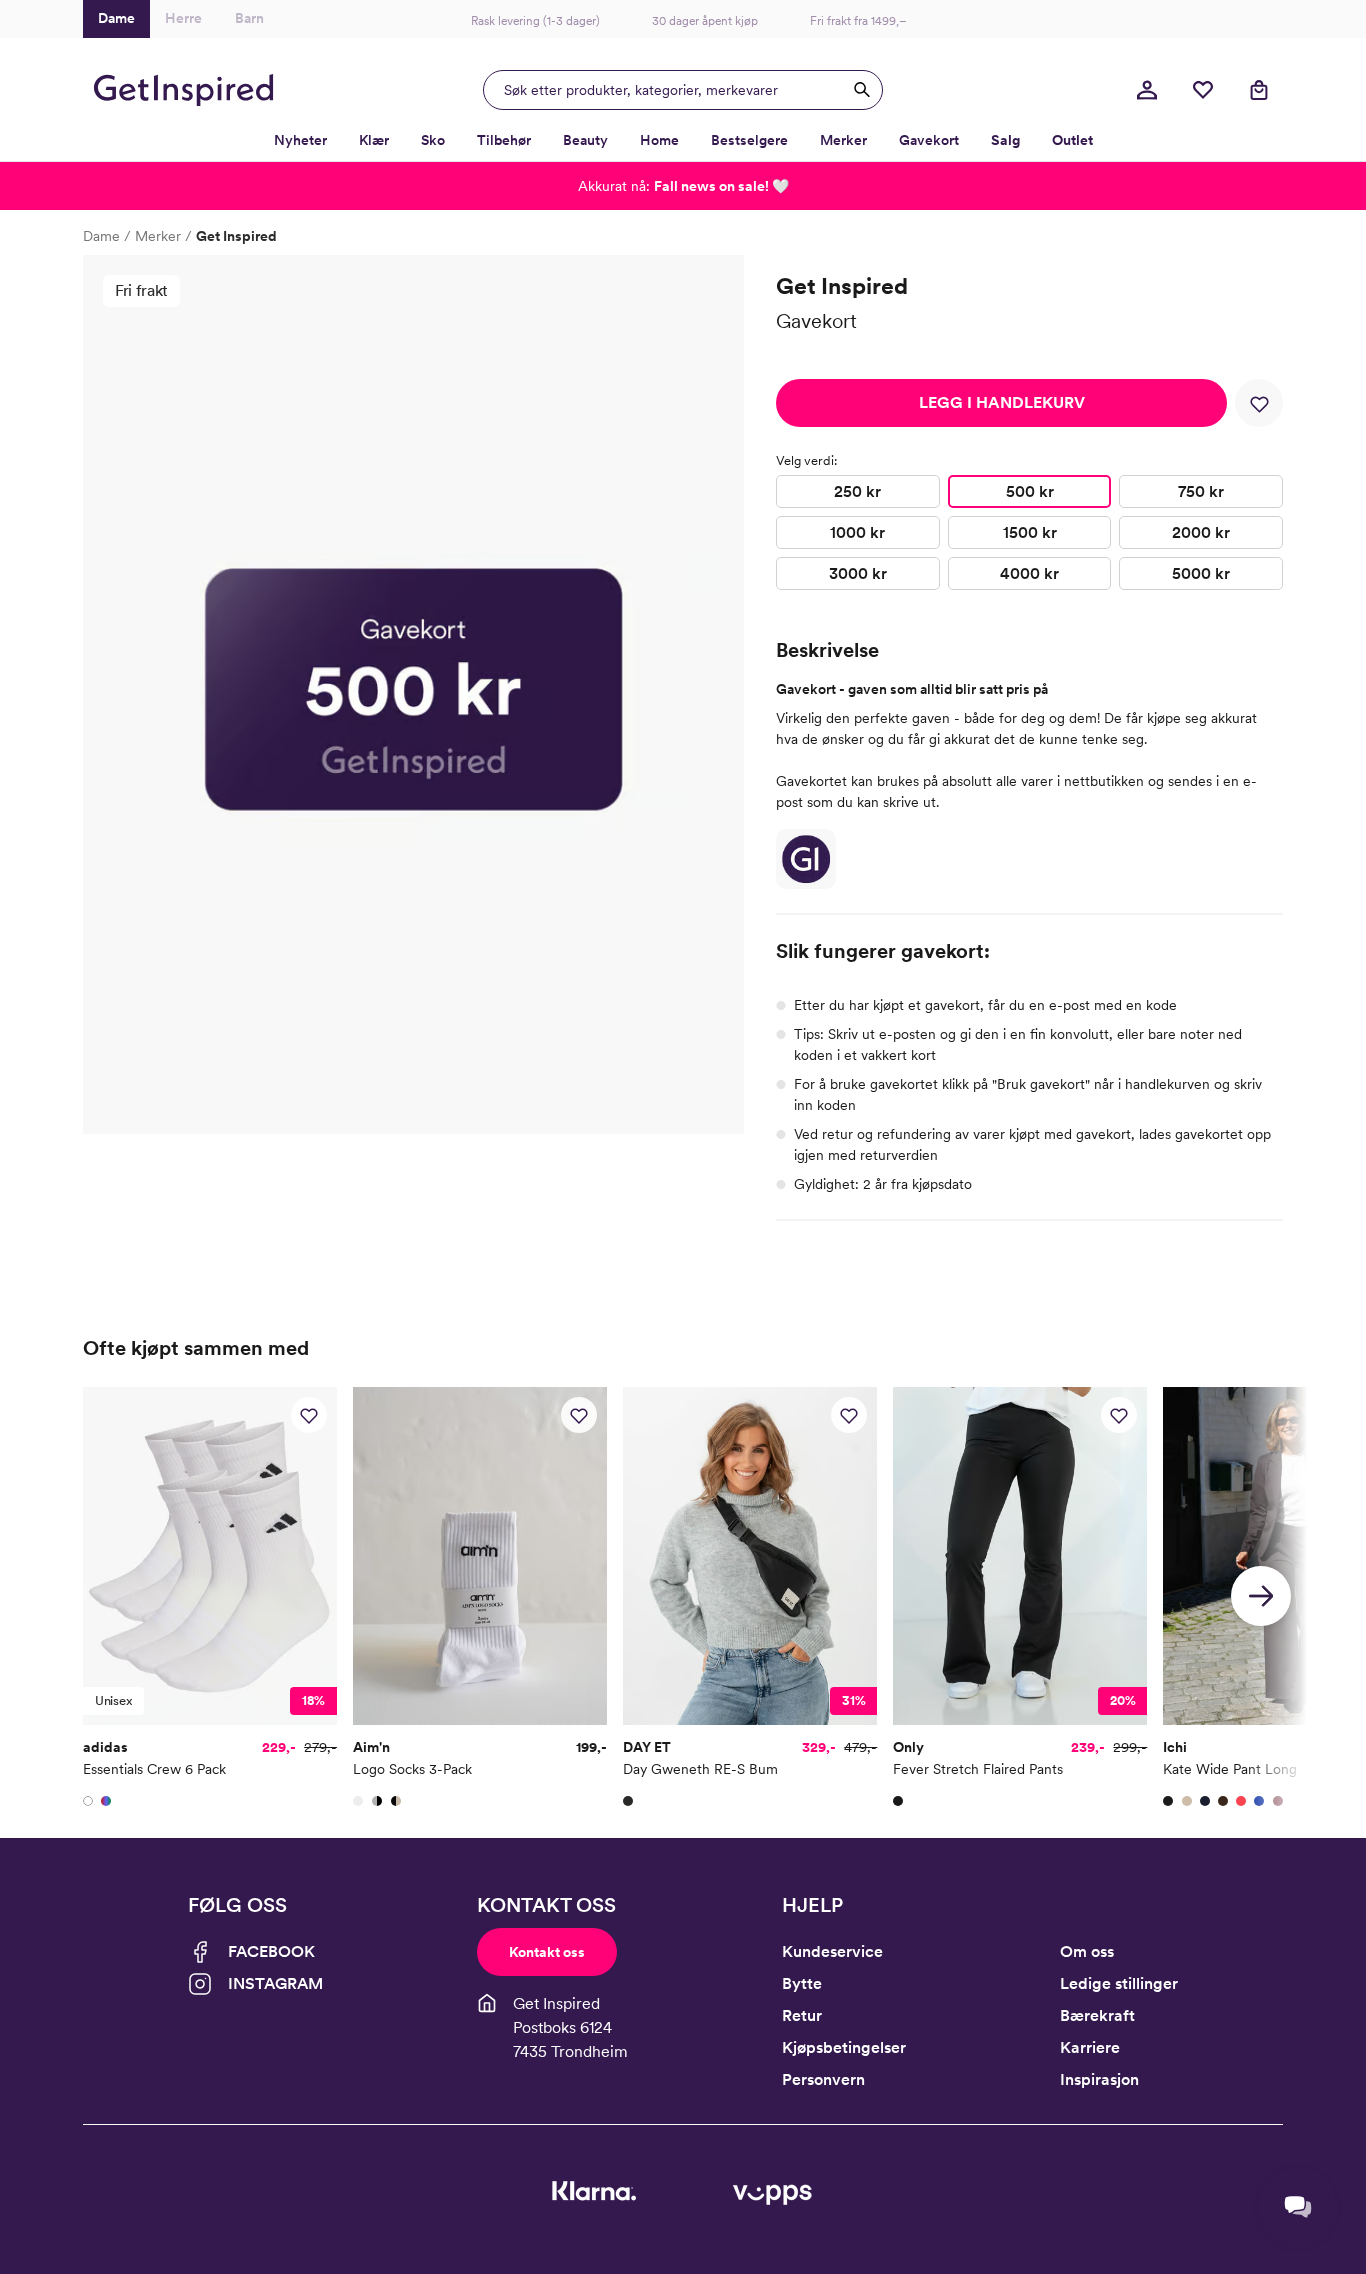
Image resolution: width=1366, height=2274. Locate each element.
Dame (101, 236)
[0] (1203, 90)
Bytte (802, 1983)
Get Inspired (236, 236)
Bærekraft (1097, 2015)
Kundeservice (832, 1951)
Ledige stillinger (1119, 1983)
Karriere (1090, 2047)
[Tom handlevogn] (1259, 90)
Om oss (1087, 1951)
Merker (158, 236)
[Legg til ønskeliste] (1259, 403)
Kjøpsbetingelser (844, 2047)
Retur (802, 2015)
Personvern (823, 2079)
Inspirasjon (1099, 2079)
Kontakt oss (547, 1952)
